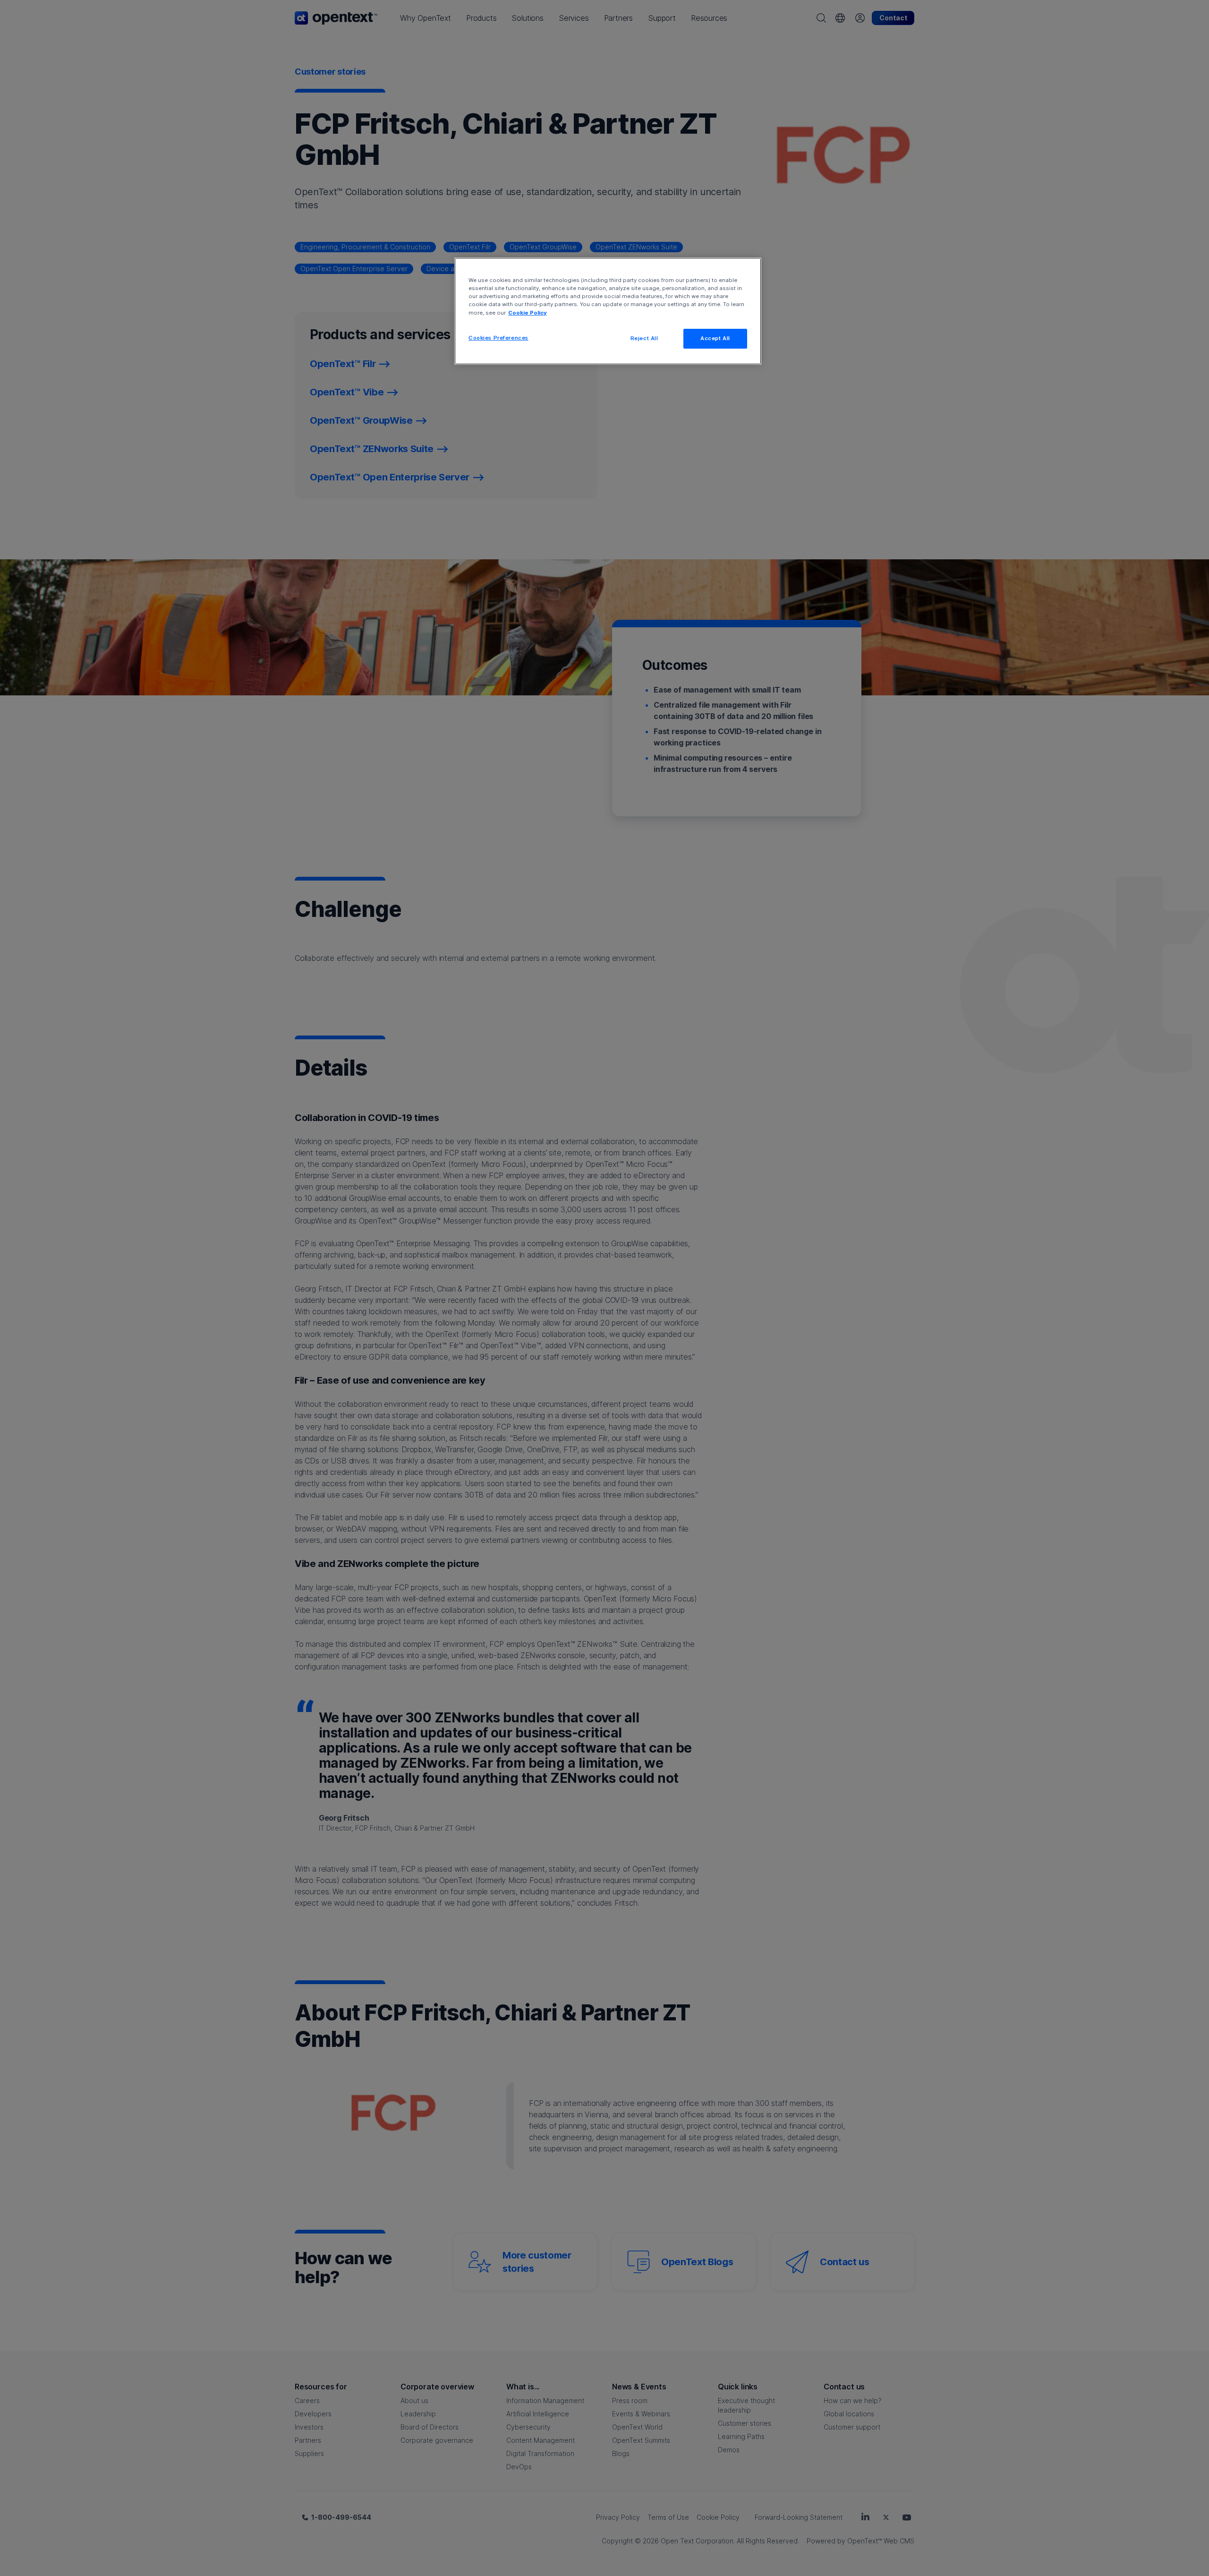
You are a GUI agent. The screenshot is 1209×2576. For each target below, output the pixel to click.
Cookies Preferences (498, 338)
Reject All (644, 338)
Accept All (715, 338)
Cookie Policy (528, 313)
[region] (608, 311)
